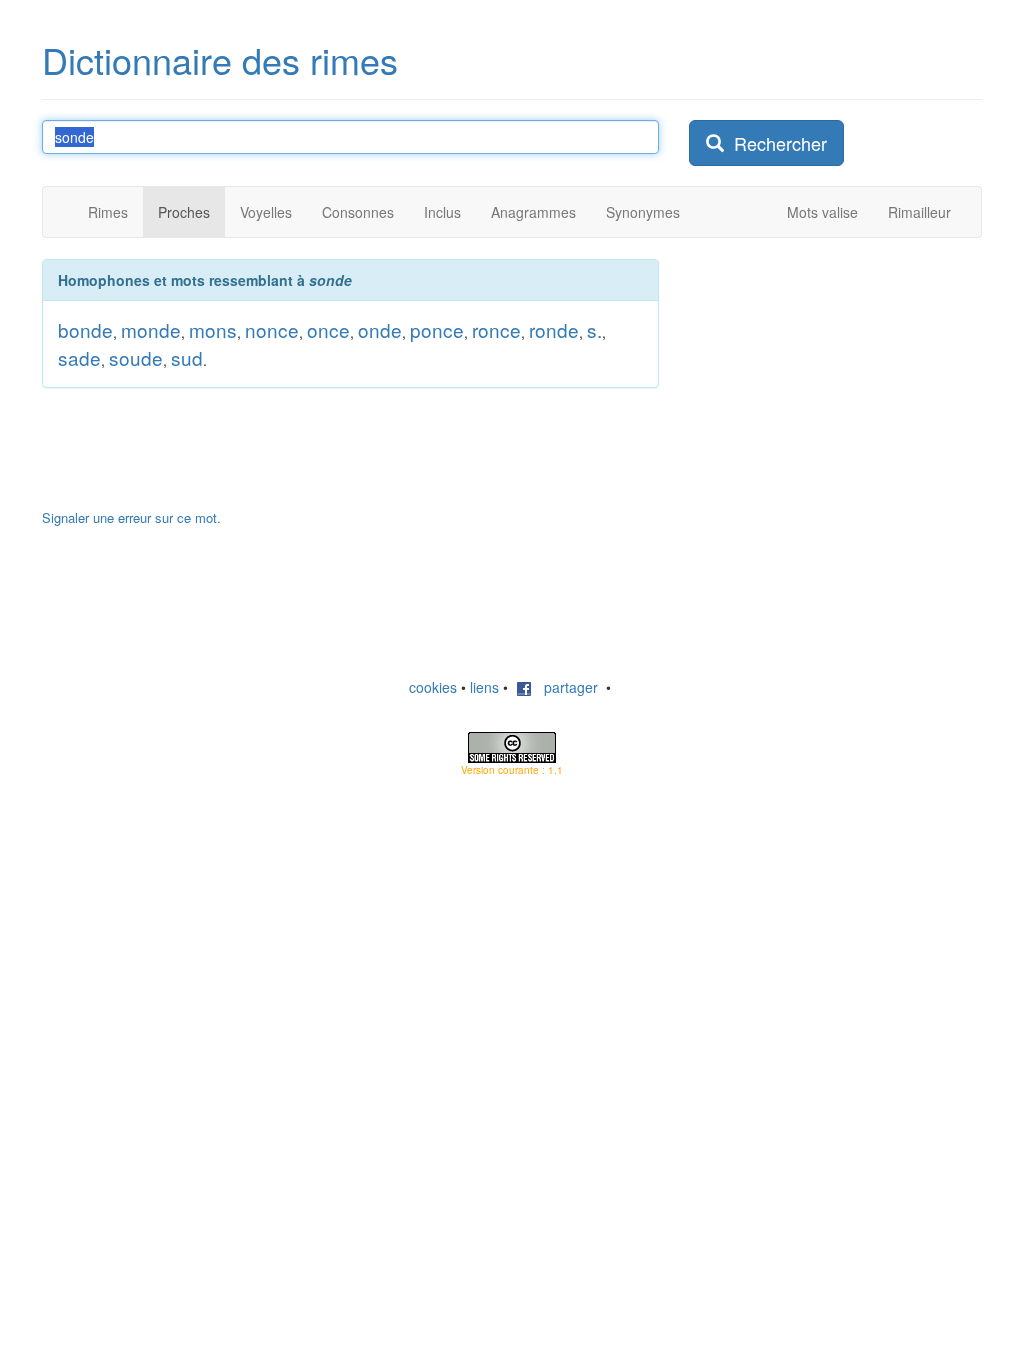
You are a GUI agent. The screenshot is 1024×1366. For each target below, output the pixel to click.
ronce (496, 329)
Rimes (108, 212)
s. (594, 329)
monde (151, 329)
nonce (272, 329)
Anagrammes (533, 212)
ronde (554, 329)
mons (213, 329)
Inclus (442, 212)
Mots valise (822, 212)
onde (380, 329)
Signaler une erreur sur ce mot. (131, 517)
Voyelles (266, 212)
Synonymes (643, 212)
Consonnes (358, 212)
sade (79, 357)
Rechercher (775, 143)
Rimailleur (919, 212)
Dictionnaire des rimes (220, 59)
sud (187, 357)
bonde (85, 329)
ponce (437, 329)
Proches (184, 212)
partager (565, 687)
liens (484, 687)
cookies (433, 687)
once (328, 329)
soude (136, 357)
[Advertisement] (839, 384)
